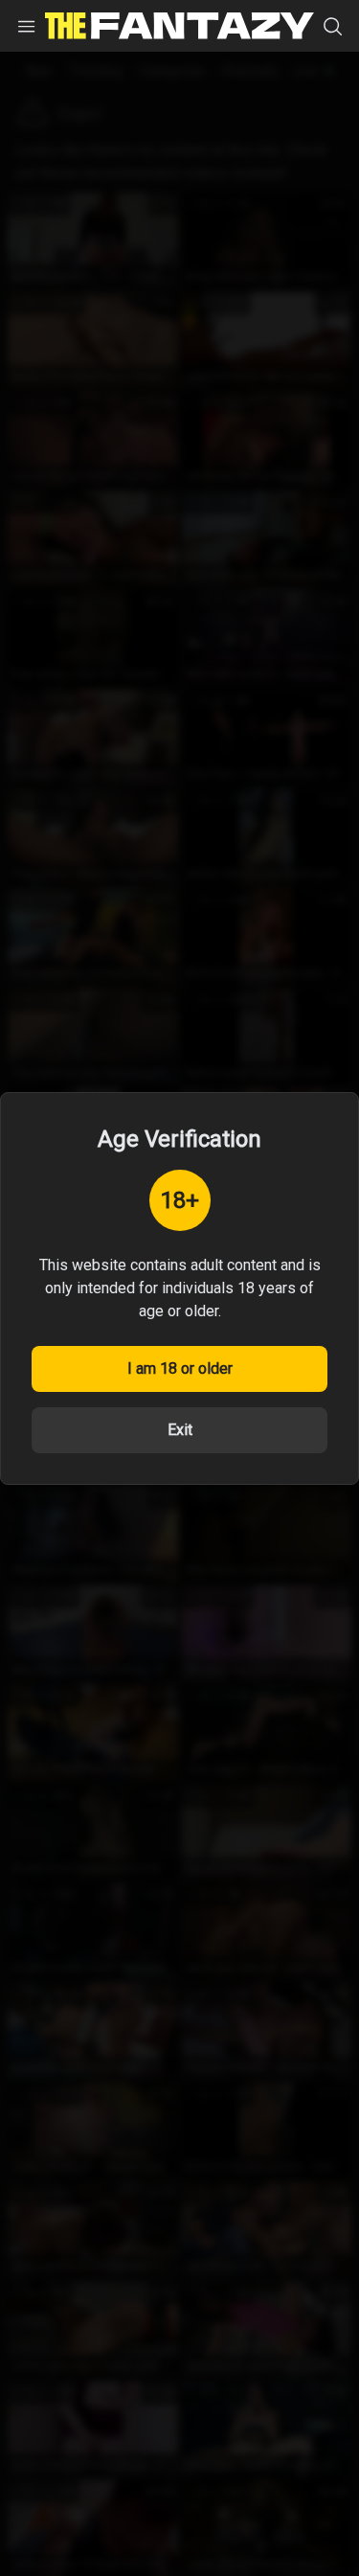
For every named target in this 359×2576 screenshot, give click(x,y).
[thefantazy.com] (179, 26)
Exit (180, 1430)
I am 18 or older (180, 1368)
